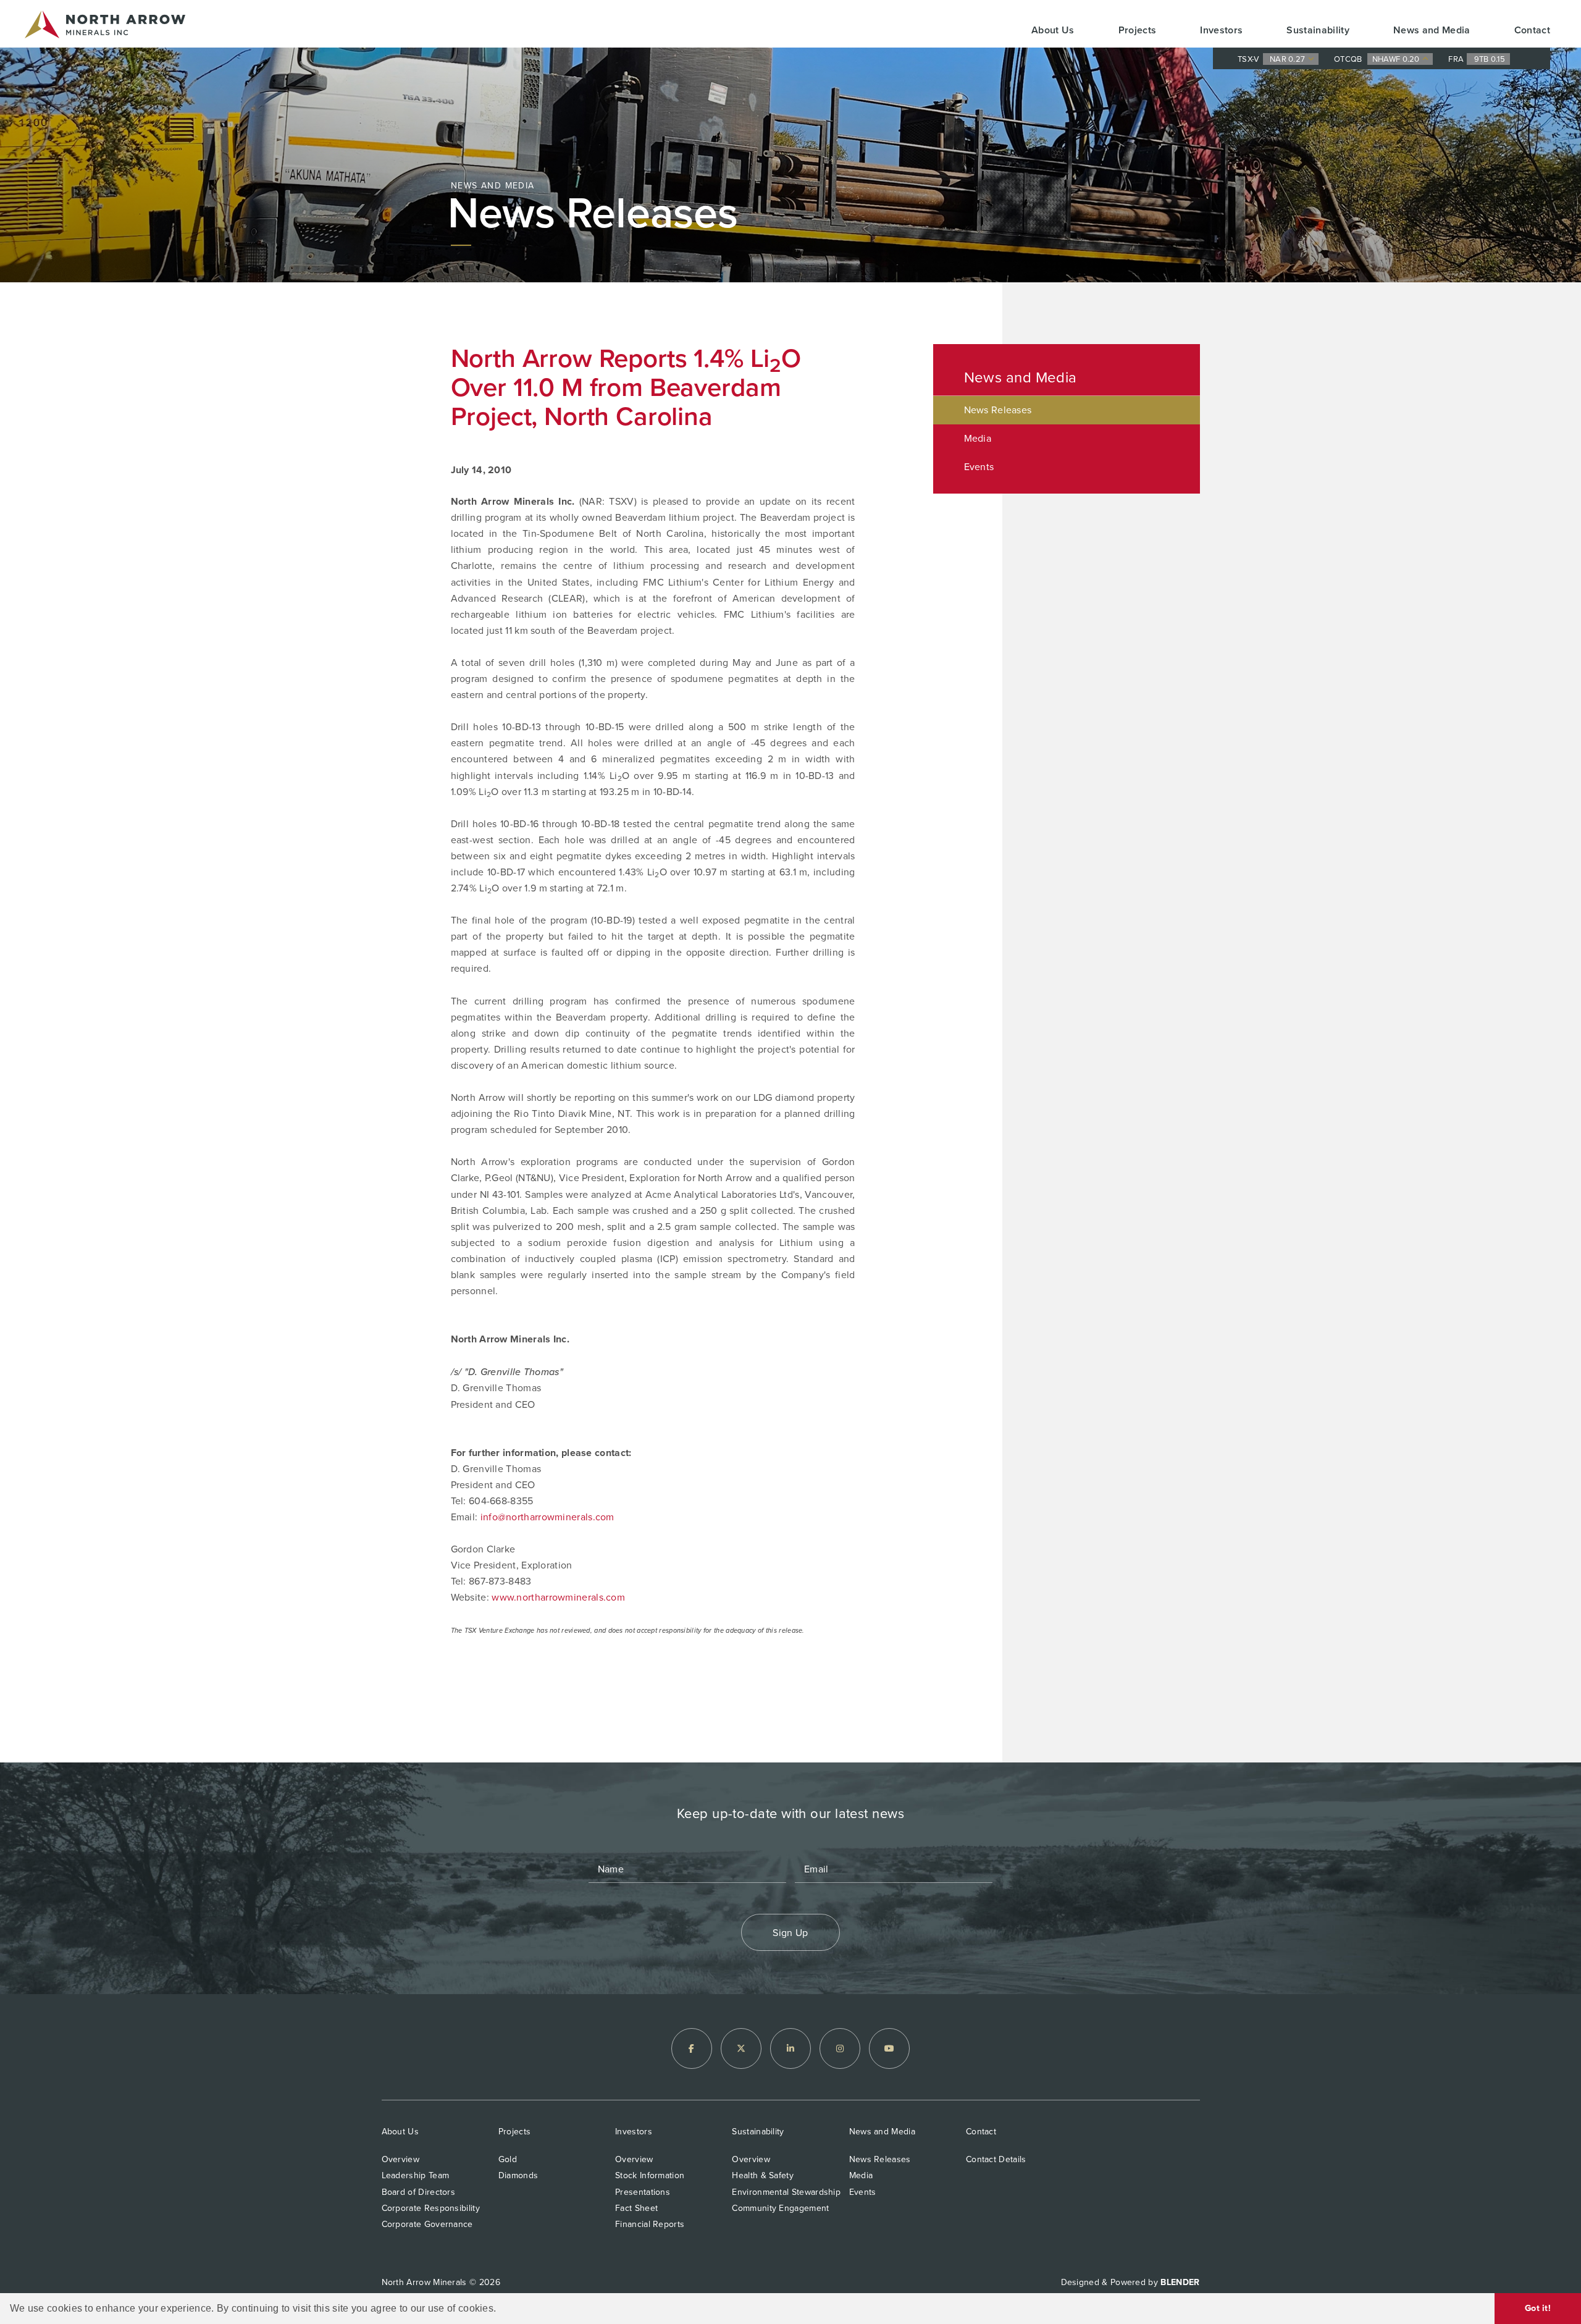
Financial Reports (650, 2224)
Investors (1221, 30)
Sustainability (1318, 30)
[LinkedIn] (790, 2048)
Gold (508, 2159)
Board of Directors (419, 2192)
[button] (501, 2309)
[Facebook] (692, 2048)
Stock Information (650, 2175)
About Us (1053, 30)
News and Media (1432, 30)
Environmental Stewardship (786, 2192)
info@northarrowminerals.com (547, 1517)
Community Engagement (780, 2208)
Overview (400, 2159)
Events (979, 467)
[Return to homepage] (105, 27)
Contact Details (996, 2159)
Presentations (643, 2192)
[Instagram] (840, 2048)
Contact (1532, 30)
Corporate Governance (427, 2224)
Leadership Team (416, 2175)
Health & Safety (763, 2175)
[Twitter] (741, 2048)
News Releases (998, 410)
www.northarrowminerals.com (558, 1597)
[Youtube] (889, 2048)
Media (978, 438)
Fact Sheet (636, 2208)
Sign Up (790, 1933)
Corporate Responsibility (431, 2208)
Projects (1138, 30)
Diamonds (518, 2175)
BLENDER (1180, 2282)
